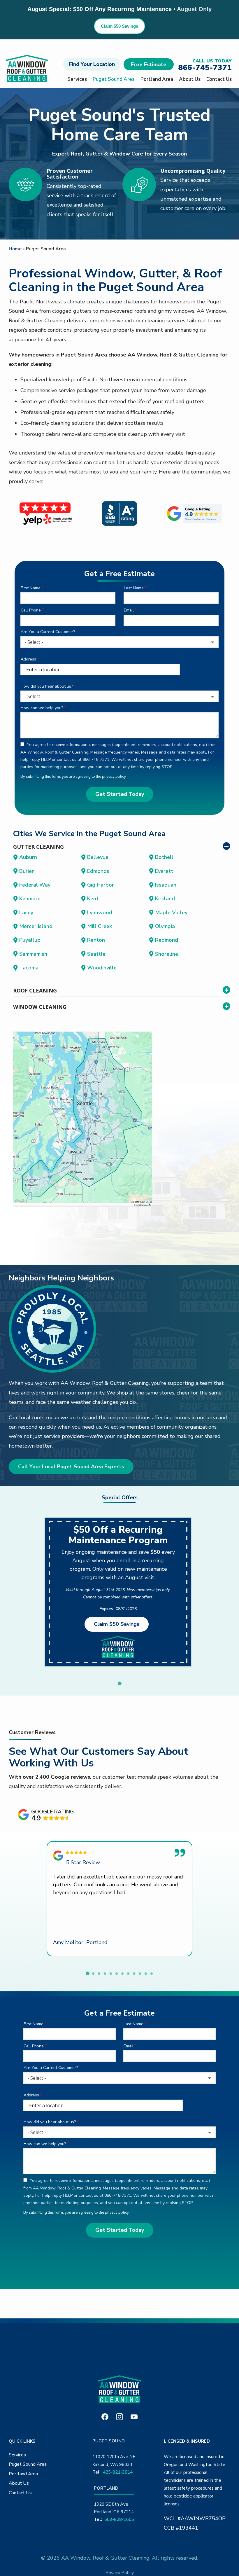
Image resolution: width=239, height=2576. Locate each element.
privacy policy (114, 777)
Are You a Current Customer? (48, 632)
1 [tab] (119, 1684)
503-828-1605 (119, 2519)
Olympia (165, 926)
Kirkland (165, 899)
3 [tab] (99, 1974)
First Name (31, 588)
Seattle (96, 954)
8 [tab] (128, 1974)
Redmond (167, 940)
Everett (164, 871)
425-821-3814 (118, 2472)
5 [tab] (111, 1974)
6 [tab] (117, 1974)
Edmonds (98, 871)
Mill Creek (100, 926)
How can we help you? (42, 708)
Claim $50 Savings (119, 26)
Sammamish (33, 954)
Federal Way (35, 885)
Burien (27, 871)
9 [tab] (134, 1974)
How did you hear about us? (47, 686)
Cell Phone (31, 610)
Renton (96, 940)
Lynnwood (100, 913)
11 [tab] (146, 1974)
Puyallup (30, 940)
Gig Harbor (101, 885)
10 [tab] (140, 1974)
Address (28, 659)
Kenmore (30, 899)
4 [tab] (105, 1974)
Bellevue (98, 857)
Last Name (134, 588)
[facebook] (105, 2416)
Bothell (164, 857)
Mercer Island (36, 926)
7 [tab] (122, 1974)
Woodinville (102, 968)
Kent (93, 899)
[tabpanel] (118, 1592)
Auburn (28, 857)
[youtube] (134, 2416)
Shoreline (167, 954)
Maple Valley (171, 913)
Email (129, 610)
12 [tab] (152, 1974)
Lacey (26, 913)
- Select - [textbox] (34, 642)
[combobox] (119, 642)
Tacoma (29, 968)
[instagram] (119, 2416)
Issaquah (166, 885)
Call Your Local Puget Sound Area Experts (71, 1467)
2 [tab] (93, 1974)
